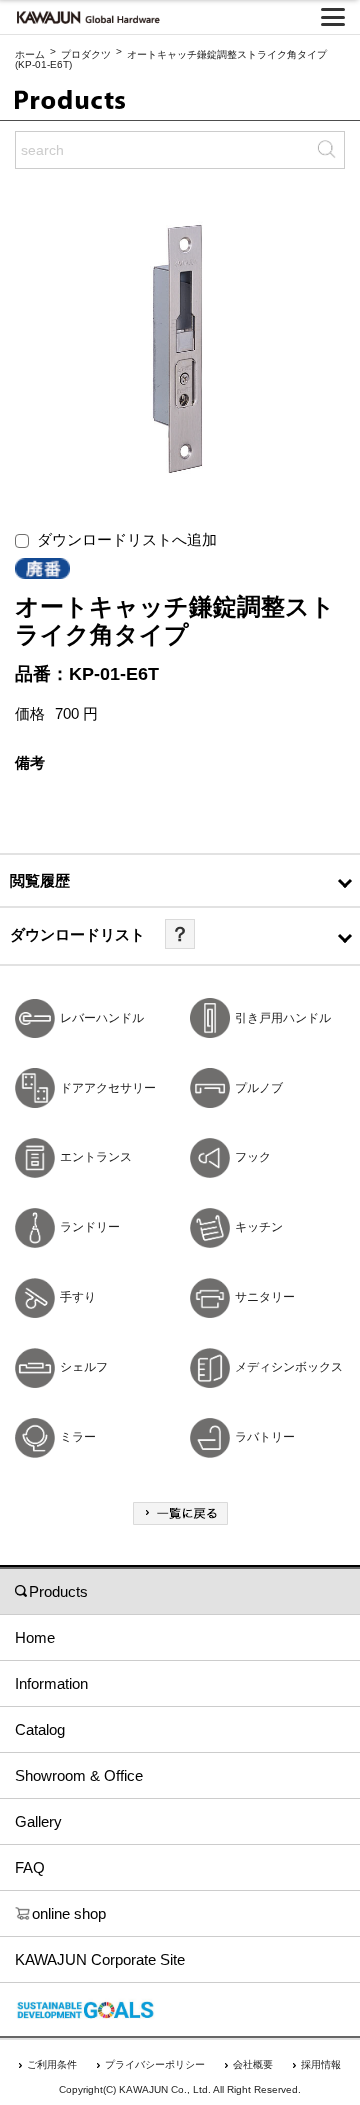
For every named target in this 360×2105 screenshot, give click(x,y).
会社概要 (253, 2064)
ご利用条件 (52, 2064)
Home (35, 1637)
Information (51, 1683)
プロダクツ (86, 54)
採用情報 (321, 2064)
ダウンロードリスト (77, 934)
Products (58, 1591)
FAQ (30, 1867)
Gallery (38, 1821)
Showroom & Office (79, 1775)
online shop (69, 1913)
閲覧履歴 (40, 880)
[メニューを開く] (333, 17)
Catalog (40, 1729)
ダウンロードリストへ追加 (123, 539)
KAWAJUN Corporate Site (100, 1959)
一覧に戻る (180, 1513)
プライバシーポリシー (155, 2064)
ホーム (30, 54)
